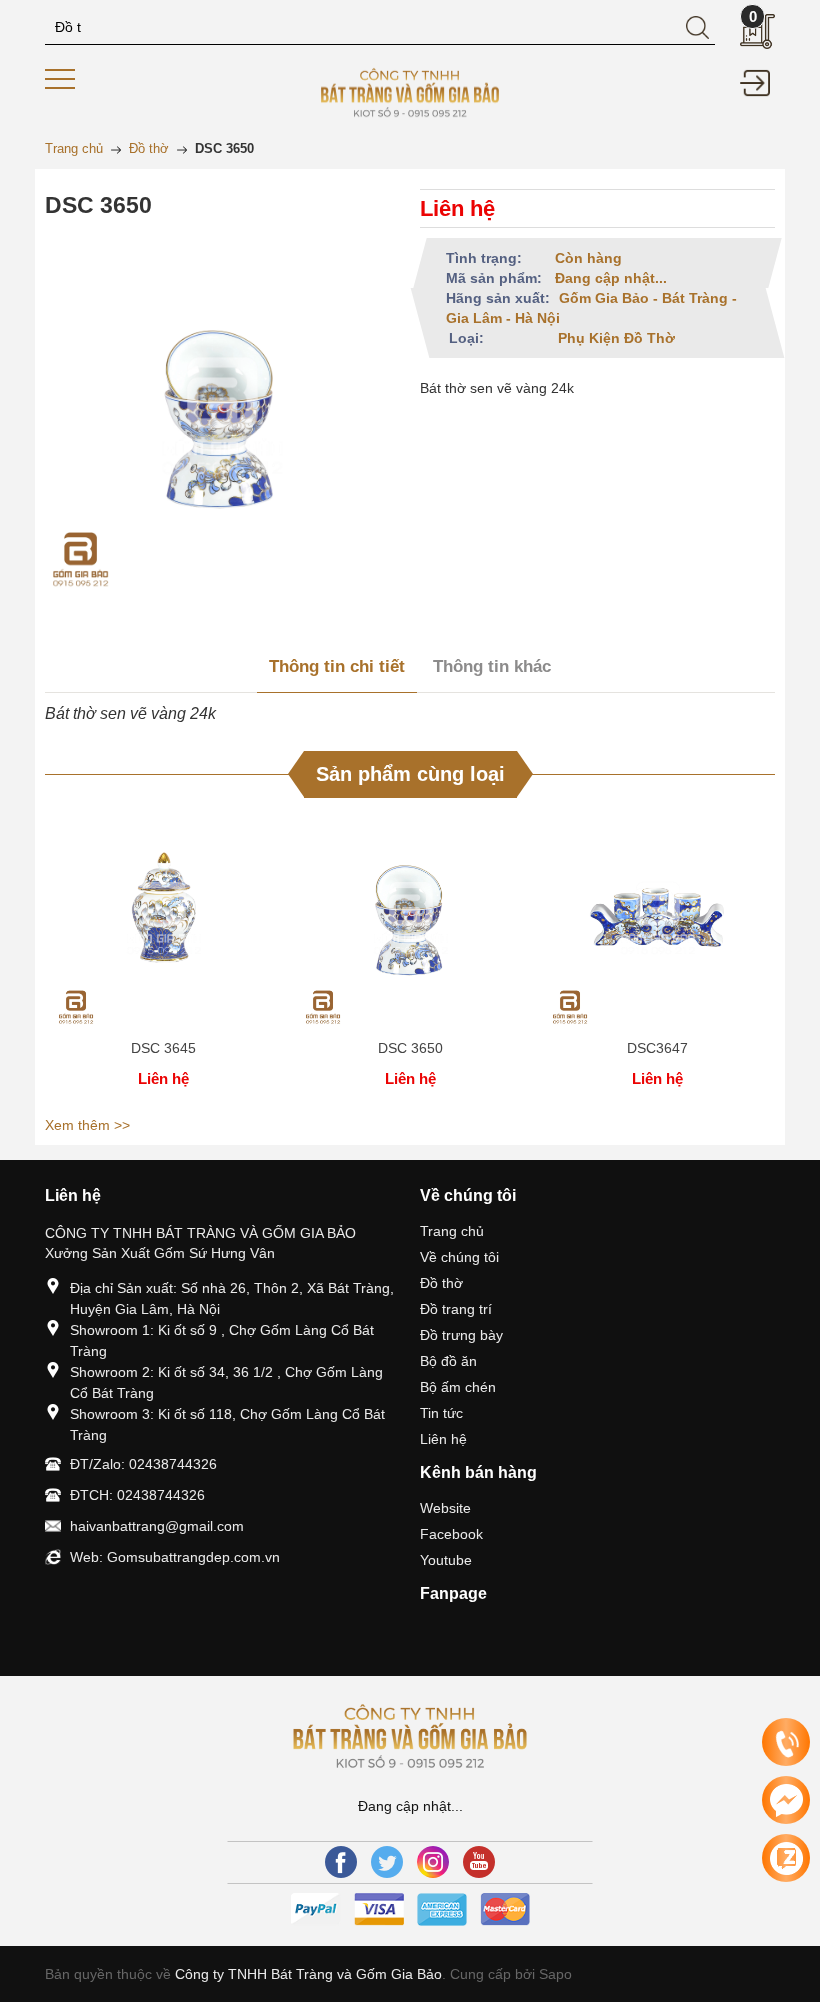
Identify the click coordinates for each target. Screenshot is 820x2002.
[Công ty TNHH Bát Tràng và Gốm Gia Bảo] (409, 91)
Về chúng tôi (459, 1257)
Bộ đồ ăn (448, 1361)
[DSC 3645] (163, 918)
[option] (163, 959)
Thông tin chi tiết (337, 666)
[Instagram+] (433, 1862)
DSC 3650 (410, 1048)
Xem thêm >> (87, 1125)
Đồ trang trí (456, 1309)
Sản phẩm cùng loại (410, 774)
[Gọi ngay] (786, 1743)
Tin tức (441, 1413)
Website (445, 1508)
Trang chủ (452, 1231)
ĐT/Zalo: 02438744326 (143, 1464)
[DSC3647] (657, 918)
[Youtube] (479, 1862)
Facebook (451, 1534)
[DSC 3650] (410, 918)
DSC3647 (657, 1048)
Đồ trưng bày (461, 1335)
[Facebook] (341, 1862)
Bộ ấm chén (458, 1387)
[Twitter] (387, 1862)
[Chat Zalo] (786, 1858)
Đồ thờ (441, 1283)
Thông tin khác (492, 666)
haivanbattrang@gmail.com (157, 1526)
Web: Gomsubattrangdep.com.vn (175, 1557)
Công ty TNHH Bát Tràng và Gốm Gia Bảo (308, 1974)
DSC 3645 (163, 1048)
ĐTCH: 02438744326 (137, 1495)
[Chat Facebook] (786, 1800)
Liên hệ (443, 1439)
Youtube (446, 1560)
